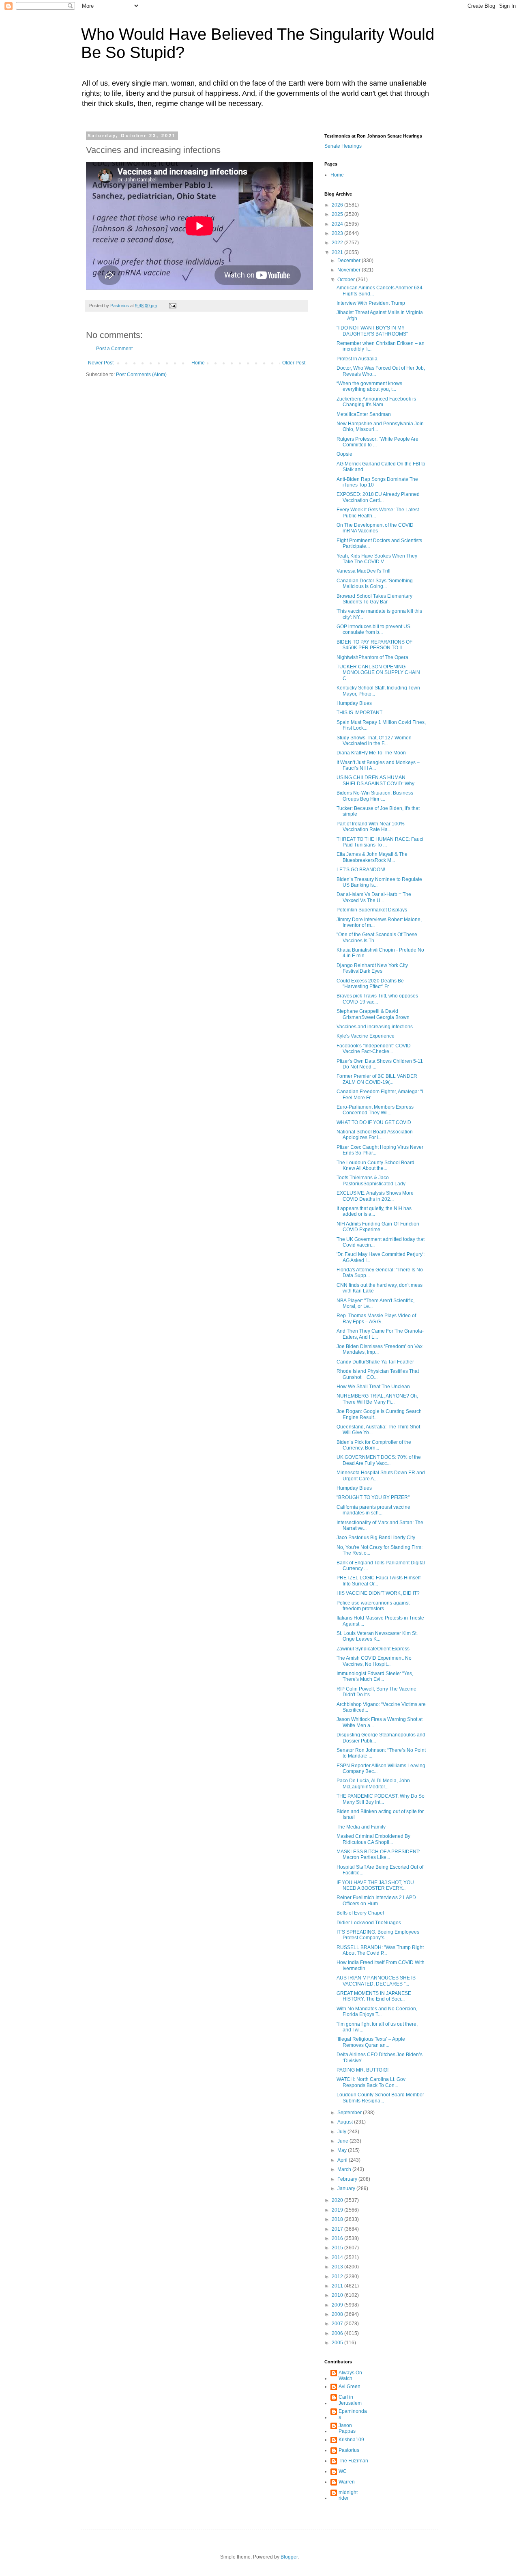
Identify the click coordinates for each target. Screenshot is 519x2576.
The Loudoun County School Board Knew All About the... (375, 1165)
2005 (338, 2343)
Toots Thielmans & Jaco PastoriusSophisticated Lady (371, 1180)
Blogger (289, 2557)
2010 (338, 2295)
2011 (338, 2286)
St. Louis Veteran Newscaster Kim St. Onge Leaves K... (377, 1636)
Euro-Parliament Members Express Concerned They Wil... (375, 1110)
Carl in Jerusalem (350, 2400)
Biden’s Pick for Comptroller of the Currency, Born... (374, 1445)
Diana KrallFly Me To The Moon (371, 753)
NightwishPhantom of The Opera (372, 657)
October (347, 280)
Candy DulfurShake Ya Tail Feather (375, 1362)
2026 (338, 205)
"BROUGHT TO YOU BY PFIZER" (373, 1497)
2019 (338, 2210)
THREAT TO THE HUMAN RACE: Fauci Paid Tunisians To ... (380, 842)
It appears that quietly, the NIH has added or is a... (374, 1211)
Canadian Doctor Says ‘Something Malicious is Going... (375, 584)
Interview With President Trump (371, 303)
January (347, 2188)
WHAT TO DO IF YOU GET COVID (374, 1122)
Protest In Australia (357, 359)
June (343, 2141)
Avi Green (350, 2386)
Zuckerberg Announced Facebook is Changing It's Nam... (376, 402)
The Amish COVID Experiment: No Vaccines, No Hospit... (374, 1661)
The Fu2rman (353, 2461)
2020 (338, 2200)
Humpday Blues (354, 703)
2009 (338, 2305)
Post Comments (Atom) (141, 375)
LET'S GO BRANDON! (361, 870)
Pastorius (349, 2450)
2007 (338, 2324)
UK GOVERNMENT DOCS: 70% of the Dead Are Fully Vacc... (379, 1460)
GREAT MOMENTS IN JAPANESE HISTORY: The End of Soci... (374, 1996)
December (350, 261)
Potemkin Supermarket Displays (372, 910)
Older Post (294, 363)
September (350, 2113)
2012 (338, 2277)
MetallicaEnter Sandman (364, 414)
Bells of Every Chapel (360, 1913)
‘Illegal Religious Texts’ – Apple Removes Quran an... (371, 2042)
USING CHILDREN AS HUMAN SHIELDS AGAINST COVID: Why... (377, 780)
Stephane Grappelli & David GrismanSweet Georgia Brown (373, 1014)
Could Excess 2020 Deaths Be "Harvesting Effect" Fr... (370, 984)
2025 (338, 214)
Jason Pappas (347, 2428)
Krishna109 (351, 2440)
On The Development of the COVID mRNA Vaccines (375, 528)
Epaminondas (353, 2414)
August (346, 2122)
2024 (338, 224)
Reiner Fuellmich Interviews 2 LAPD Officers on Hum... (376, 1900)
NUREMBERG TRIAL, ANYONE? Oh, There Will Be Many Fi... (377, 1399)
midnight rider (348, 2495)
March (345, 2169)
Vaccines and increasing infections (375, 1027)
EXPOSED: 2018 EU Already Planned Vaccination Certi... (378, 497)
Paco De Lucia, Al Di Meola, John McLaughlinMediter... (373, 1783)
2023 (338, 233)
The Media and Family (361, 1827)
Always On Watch (350, 2376)
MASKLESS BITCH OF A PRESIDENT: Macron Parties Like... (378, 1854)
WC (343, 2471)
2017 (338, 2229)
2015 (338, 2248)
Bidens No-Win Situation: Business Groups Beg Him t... (375, 796)
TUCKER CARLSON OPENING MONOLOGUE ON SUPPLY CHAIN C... (378, 673)
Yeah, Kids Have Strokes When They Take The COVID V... (377, 559)
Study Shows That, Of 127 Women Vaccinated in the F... (374, 741)
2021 (338, 252)
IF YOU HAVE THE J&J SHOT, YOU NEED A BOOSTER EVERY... (375, 1885)
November (350, 270)
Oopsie (344, 454)
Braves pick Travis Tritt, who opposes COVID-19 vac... (377, 999)
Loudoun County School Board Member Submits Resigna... (380, 2098)
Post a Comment (114, 349)
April (343, 2160)
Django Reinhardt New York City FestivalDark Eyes (372, 968)
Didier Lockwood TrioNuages (369, 1923)
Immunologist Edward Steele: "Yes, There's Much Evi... (375, 1676)
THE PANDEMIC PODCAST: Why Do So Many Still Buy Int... (381, 1799)
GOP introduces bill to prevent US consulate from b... (373, 629)
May (343, 2150)
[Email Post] (172, 306)
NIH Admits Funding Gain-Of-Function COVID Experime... (378, 1227)
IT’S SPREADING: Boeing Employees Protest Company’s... (378, 1935)
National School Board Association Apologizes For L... (375, 1135)
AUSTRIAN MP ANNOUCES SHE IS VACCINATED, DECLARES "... (376, 1981)
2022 (338, 243)
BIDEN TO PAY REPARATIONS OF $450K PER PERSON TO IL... (374, 645)
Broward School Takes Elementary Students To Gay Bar (374, 599)
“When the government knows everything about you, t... (369, 386)
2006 (338, 2333)
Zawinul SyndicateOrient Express (373, 1649)
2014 (338, 2257)
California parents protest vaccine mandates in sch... (373, 1510)
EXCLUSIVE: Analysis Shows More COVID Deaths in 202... (375, 1196)
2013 (338, 2267)
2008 (338, 2314)
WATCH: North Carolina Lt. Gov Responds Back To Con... (371, 2082)
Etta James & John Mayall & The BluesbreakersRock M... (372, 857)
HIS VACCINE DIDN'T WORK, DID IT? (378, 1593)
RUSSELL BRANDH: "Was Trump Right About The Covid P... (380, 1950)
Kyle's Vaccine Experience (366, 1036)
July (342, 2132)
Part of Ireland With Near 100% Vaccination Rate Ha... (371, 827)
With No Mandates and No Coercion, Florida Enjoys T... (377, 2012)
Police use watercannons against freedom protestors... (373, 1606)
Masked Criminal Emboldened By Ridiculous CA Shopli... (373, 1839)
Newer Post (101, 363)
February (348, 2179)
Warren (347, 2482)
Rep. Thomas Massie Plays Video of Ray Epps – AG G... (376, 1318)
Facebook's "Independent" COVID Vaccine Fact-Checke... (374, 1049)
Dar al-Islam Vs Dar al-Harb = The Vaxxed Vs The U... (374, 897)
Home (198, 363)
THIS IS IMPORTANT (359, 713)
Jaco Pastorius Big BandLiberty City (376, 1538)
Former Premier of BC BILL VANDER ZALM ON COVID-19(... (377, 1079)
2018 (338, 2219)
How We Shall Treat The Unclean (373, 1387)
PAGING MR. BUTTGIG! (362, 2070)
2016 (338, 2238)
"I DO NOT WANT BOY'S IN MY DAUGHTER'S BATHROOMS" (372, 331)
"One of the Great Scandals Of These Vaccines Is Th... (377, 937)
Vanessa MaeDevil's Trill (364, 571)
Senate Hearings (343, 146)
